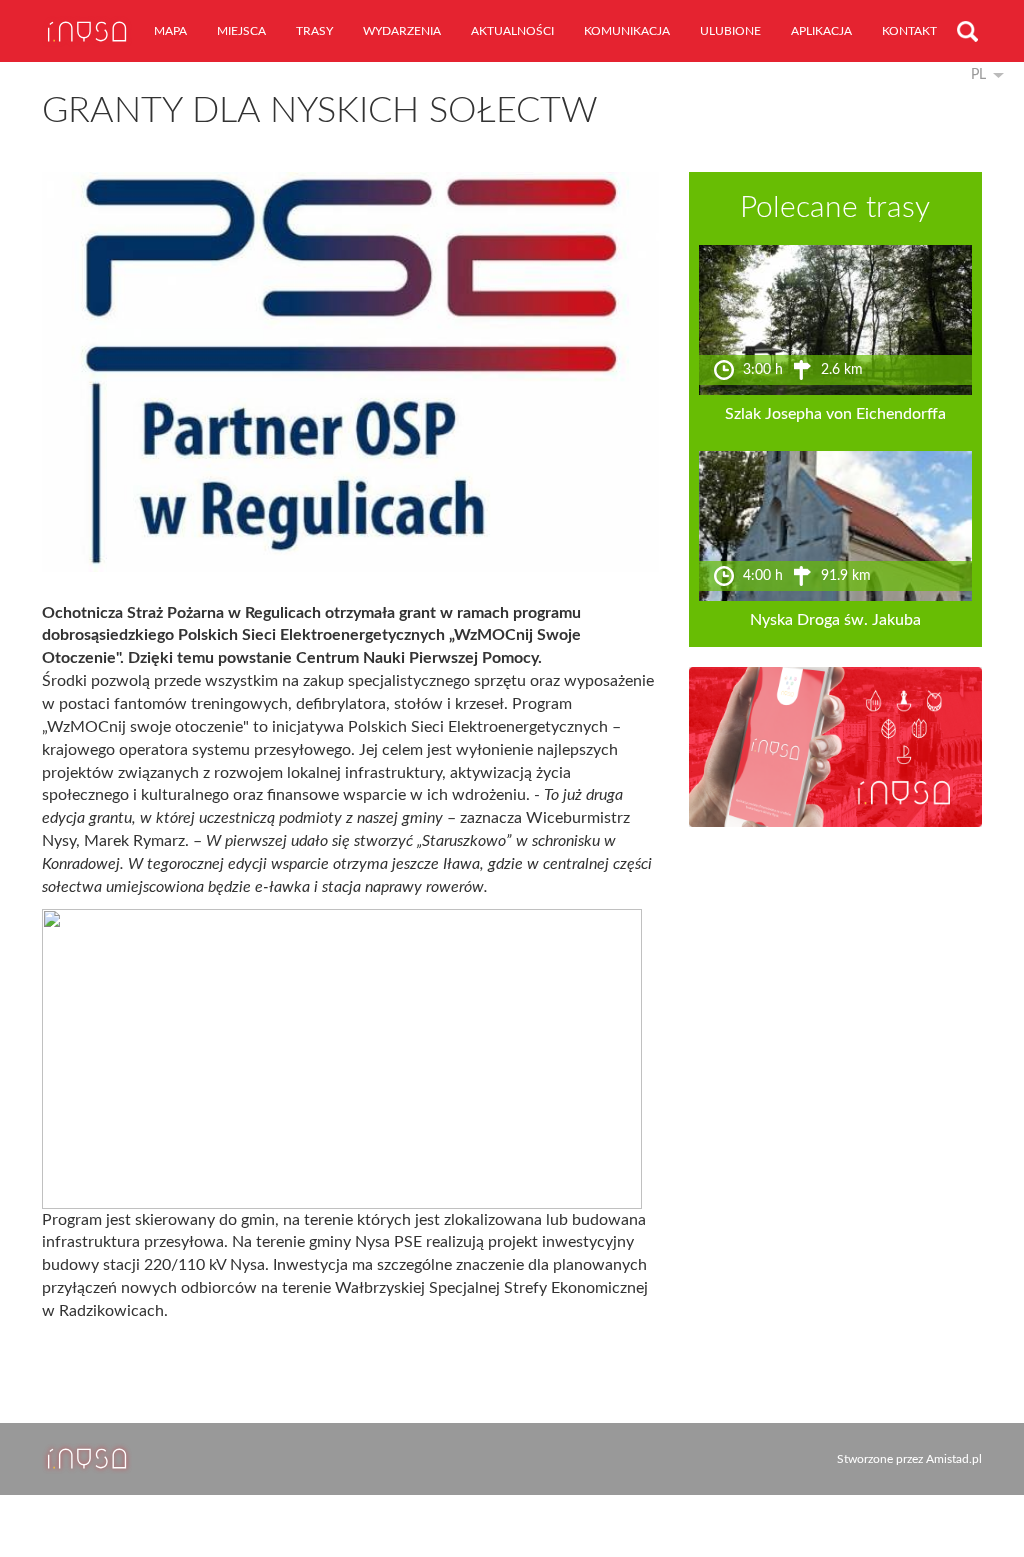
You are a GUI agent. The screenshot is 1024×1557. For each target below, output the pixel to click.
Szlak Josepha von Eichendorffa (835, 414)
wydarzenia (402, 31)
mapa (170, 31)
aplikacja (821, 31)
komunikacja (627, 31)
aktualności (512, 31)
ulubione (730, 31)
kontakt (909, 31)
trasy (314, 31)
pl (978, 75)
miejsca (241, 31)
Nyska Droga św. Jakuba (835, 620)
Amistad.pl (954, 1459)
